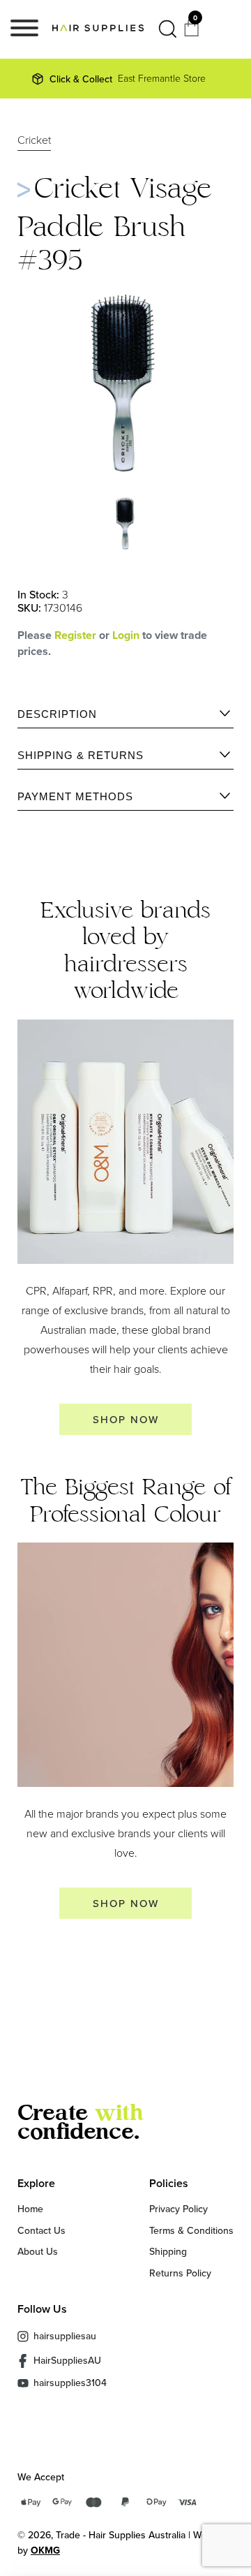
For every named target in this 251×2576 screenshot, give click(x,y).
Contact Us (41, 2230)
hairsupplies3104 (70, 2383)
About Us (38, 2251)
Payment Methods (75, 796)
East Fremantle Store (128, 79)
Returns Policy (180, 2273)
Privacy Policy (178, 2209)
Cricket (34, 141)
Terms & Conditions (191, 2230)
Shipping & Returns (81, 755)
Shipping (168, 2251)
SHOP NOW (126, 1419)
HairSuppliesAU (67, 2360)
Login (127, 635)
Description (57, 714)
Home (30, 2209)
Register (75, 635)
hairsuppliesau (65, 2336)
